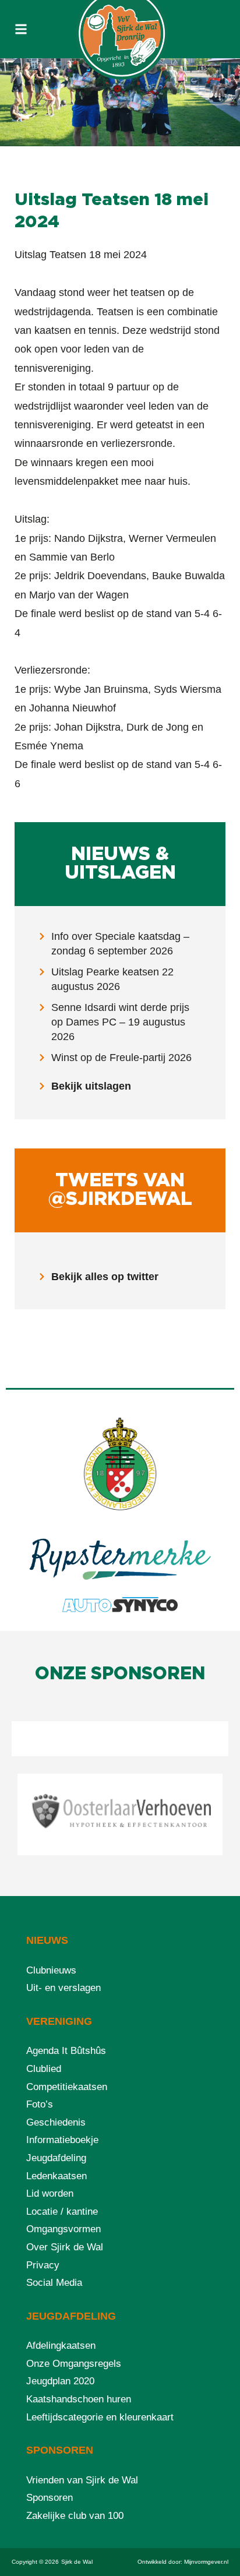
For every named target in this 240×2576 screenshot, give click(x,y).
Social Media (54, 2283)
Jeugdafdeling (56, 2158)
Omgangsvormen (63, 2229)
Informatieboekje (62, 2140)
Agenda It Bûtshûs (66, 2051)
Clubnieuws (51, 1970)
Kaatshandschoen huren (79, 2399)
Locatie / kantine (62, 2212)
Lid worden (50, 2193)
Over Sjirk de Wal (65, 2247)
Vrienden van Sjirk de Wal (82, 2480)
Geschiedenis (56, 2122)
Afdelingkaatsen (61, 2346)
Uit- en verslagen (63, 1988)
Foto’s (40, 2104)
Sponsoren (50, 2498)
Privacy (43, 2265)
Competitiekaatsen (67, 2087)
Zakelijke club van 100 (75, 2516)
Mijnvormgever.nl (206, 2562)
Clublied (44, 2069)
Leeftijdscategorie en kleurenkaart (100, 2417)
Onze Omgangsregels (74, 2364)
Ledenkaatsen (57, 2176)
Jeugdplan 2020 (60, 2381)
